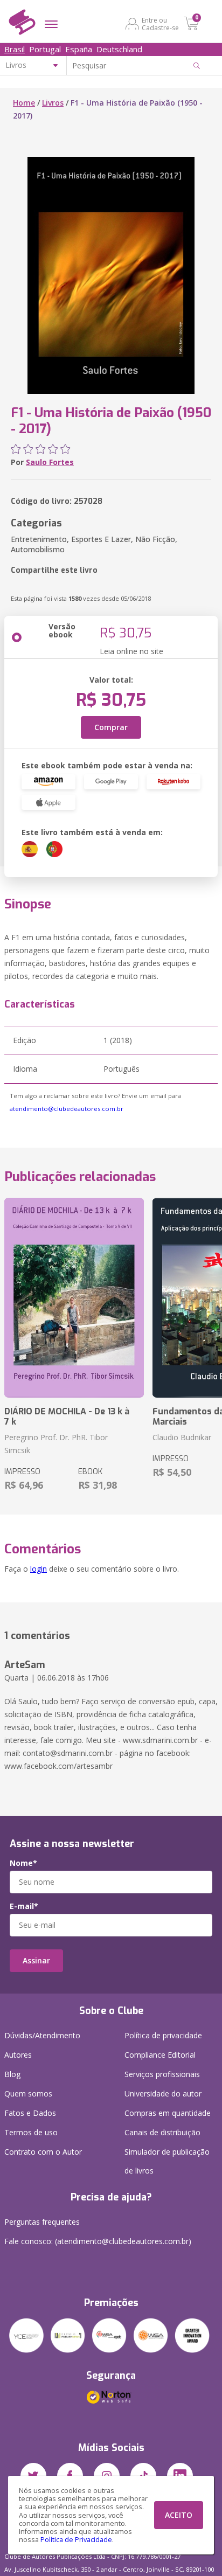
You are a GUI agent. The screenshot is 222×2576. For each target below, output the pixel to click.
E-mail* (24, 1906)
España (79, 49)
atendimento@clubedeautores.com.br (67, 1109)
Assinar (36, 1960)
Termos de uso (31, 2132)
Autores (18, 2055)
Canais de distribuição (162, 2132)
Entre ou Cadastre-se (160, 24)
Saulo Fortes (50, 462)
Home (24, 103)
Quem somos (28, 2094)
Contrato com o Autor (43, 2152)
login (39, 1569)
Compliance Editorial (160, 2055)
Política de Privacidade (76, 2540)
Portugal (45, 49)
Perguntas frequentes (42, 2222)
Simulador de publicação (167, 2161)
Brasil (15, 49)
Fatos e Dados (30, 2113)
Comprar (111, 727)
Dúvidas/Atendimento (42, 2035)
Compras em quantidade (168, 2113)
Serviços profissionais (162, 2074)
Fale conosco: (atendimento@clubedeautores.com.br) (98, 2241)
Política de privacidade (163, 2035)
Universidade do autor (163, 2094)
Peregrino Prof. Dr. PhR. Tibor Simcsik (56, 1444)
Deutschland (119, 49)
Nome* (23, 1863)
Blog (12, 2074)
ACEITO (179, 2515)
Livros (53, 103)
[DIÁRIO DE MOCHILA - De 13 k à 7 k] (74, 1298)
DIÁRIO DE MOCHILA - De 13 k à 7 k (67, 1417)
